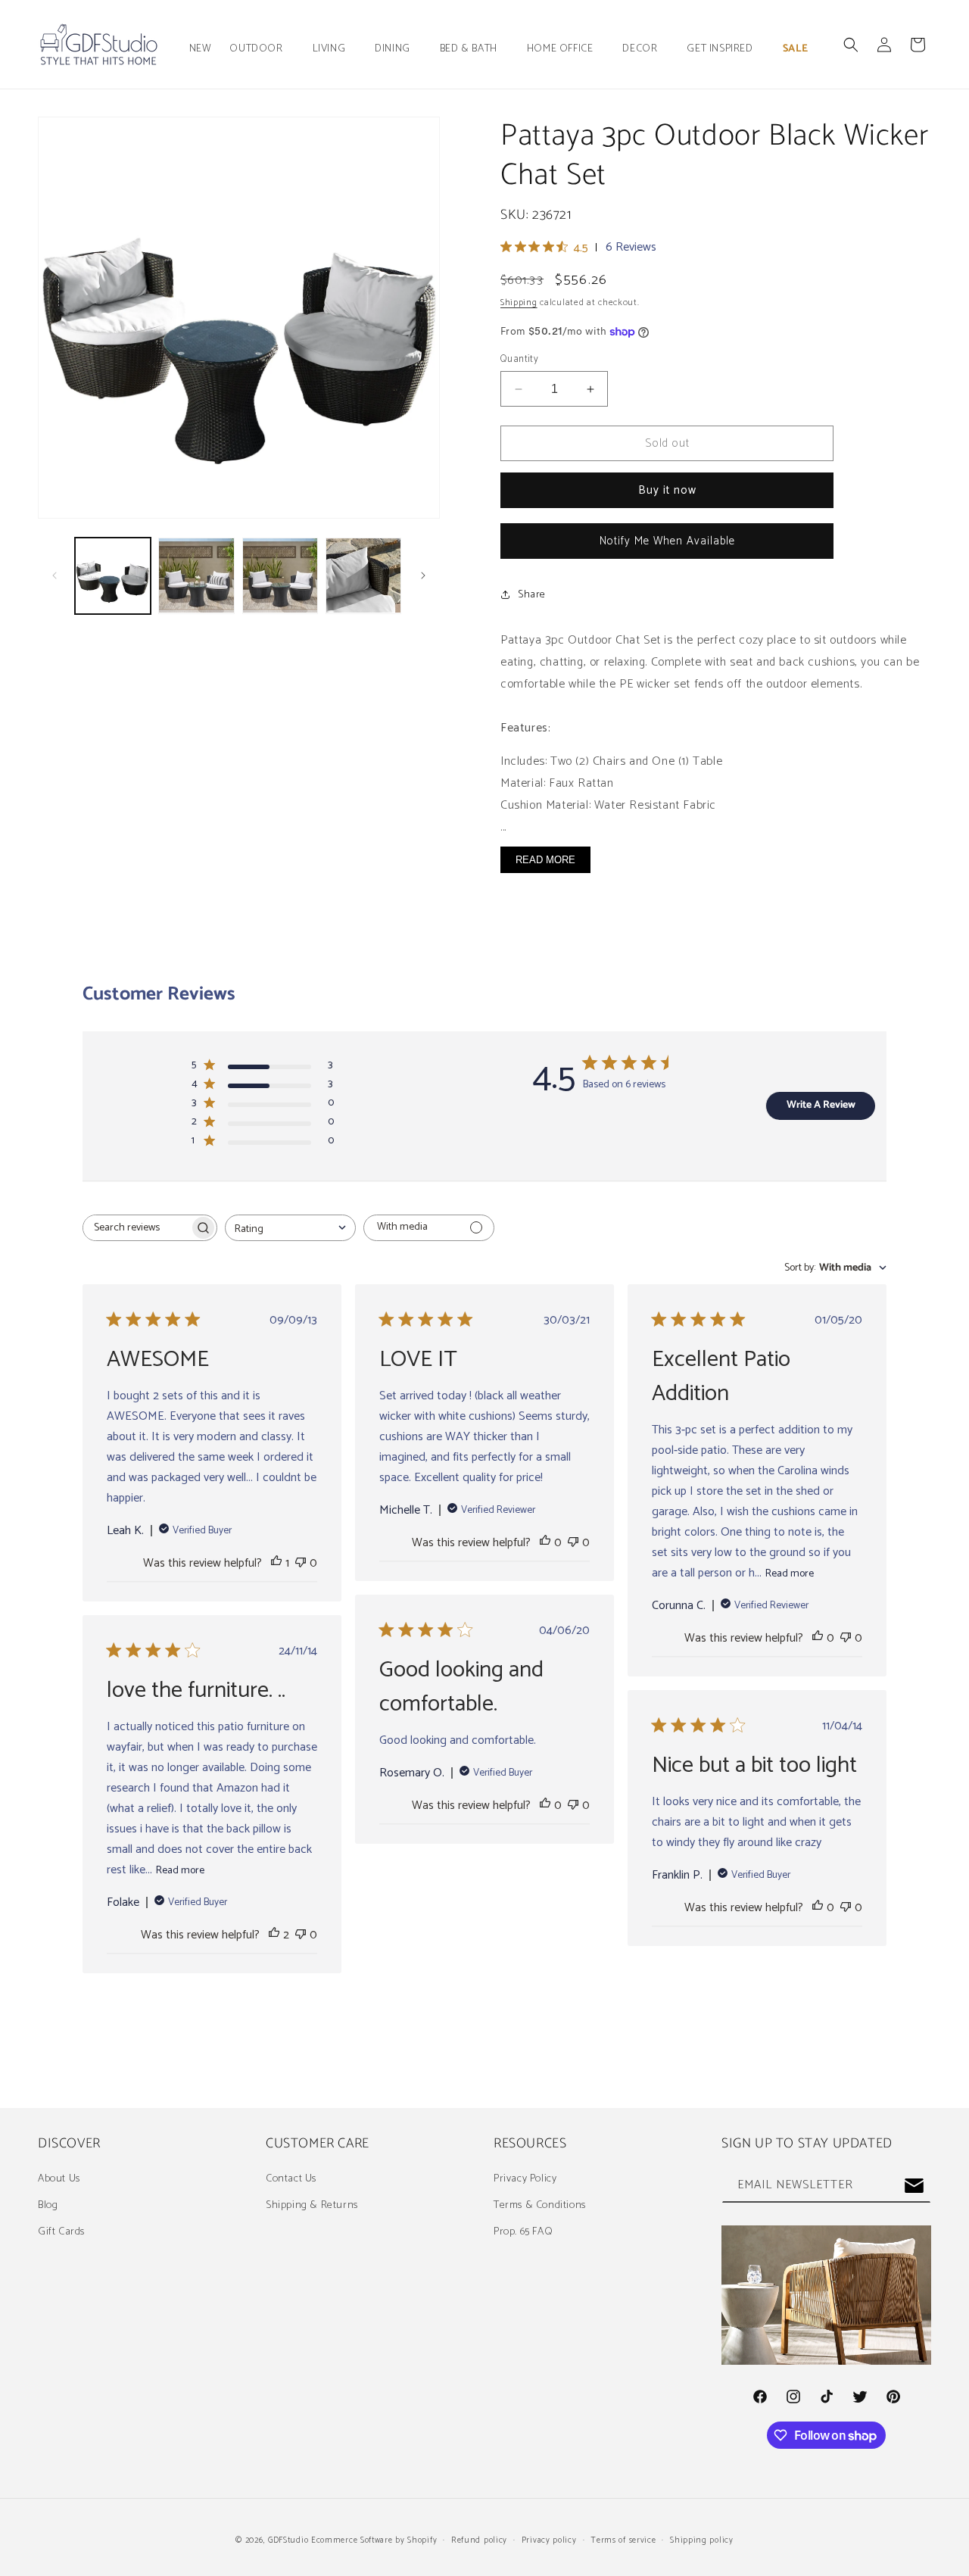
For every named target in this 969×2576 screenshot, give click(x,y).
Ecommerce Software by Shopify (374, 2540)
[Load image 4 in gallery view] (363, 575)
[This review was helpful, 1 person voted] (276, 1563)
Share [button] (532, 595)
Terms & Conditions (540, 2205)
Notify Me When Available (667, 541)
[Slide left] (55, 575)
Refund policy (479, 2540)
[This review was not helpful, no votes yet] (301, 1563)
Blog (48, 2205)
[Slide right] (423, 575)
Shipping (519, 303)
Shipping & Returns (312, 2205)
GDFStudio (288, 2540)
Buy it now (667, 490)
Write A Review (821, 1105)
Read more (790, 1574)
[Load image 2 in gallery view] (196, 575)
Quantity (519, 360)
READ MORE (545, 860)
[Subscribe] (914, 2186)
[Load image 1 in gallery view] (113, 575)
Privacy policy (549, 2540)
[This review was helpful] (274, 1935)
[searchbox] (136, 1228)
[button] (262, 49)
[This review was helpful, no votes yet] (545, 1543)
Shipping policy (702, 2540)
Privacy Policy (525, 2179)
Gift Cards (61, 2232)
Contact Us (291, 2179)
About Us (59, 2179)
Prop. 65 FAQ (523, 2232)
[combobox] (290, 1228)
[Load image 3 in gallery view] (280, 575)
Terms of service (623, 2540)
